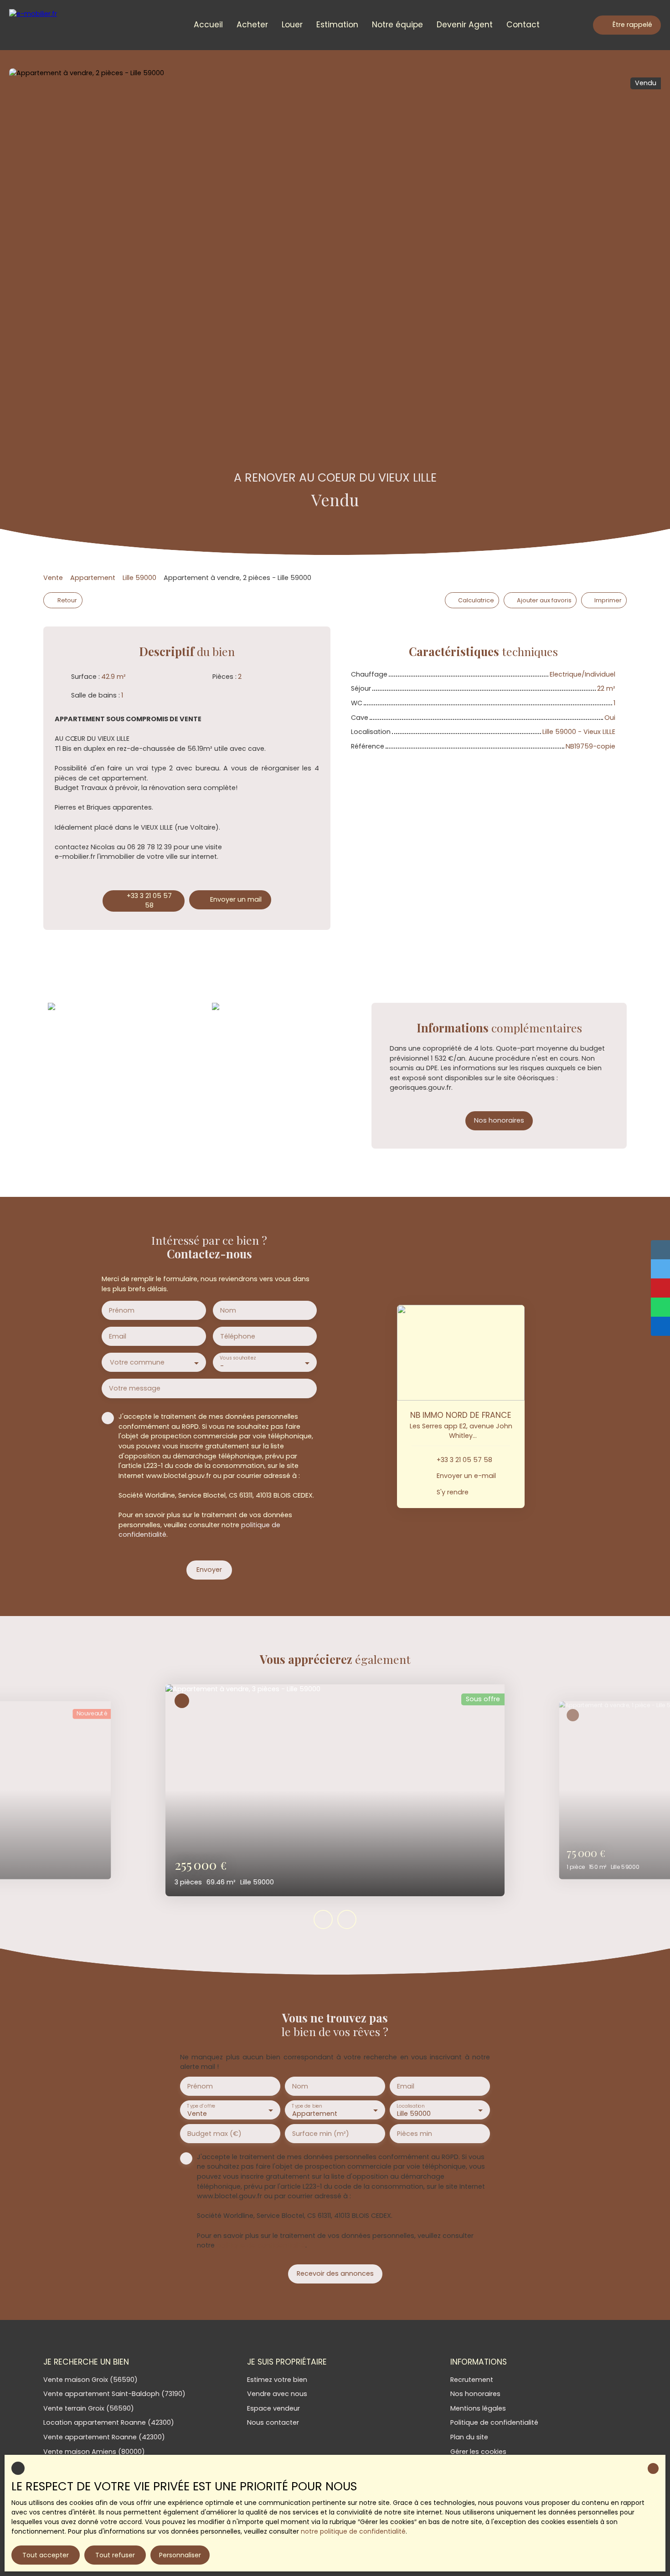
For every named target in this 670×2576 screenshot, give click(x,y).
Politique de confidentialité (494, 2422)
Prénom (122, 1310)
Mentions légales (478, 2408)
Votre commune (137, 1362)
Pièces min (415, 2134)
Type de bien (307, 2106)
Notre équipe (397, 25)
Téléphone (238, 1336)
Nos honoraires (475, 2394)
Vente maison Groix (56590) (90, 2380)
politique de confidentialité (261, 2245)
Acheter (252, 25)
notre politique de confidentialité (353, 2531)
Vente (53, 578)
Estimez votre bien (277, 2380)
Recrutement (472, 2380)
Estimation (337, 25)
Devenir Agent (465, 25)
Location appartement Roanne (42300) (109, 2422)
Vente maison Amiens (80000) (94, 2452)
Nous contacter (273, 2422)
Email (118, 1336)
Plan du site (469, 2437)
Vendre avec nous (277, 2394)
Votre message (135, 1388)
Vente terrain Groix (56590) (89, 2408)
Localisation (410, 2106)
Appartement (93, 578)
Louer (292, 25)
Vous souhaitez (237, 1358)
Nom (228, 1310)
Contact (523, 25)
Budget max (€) (214, 2134)
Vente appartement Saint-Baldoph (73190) (114, 2394)
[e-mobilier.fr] (48, 25)
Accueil (208, 25)
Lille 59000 (139, 578)
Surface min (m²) (321, 2134)
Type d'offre (201, 2106)
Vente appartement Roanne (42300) (104, 2437)
